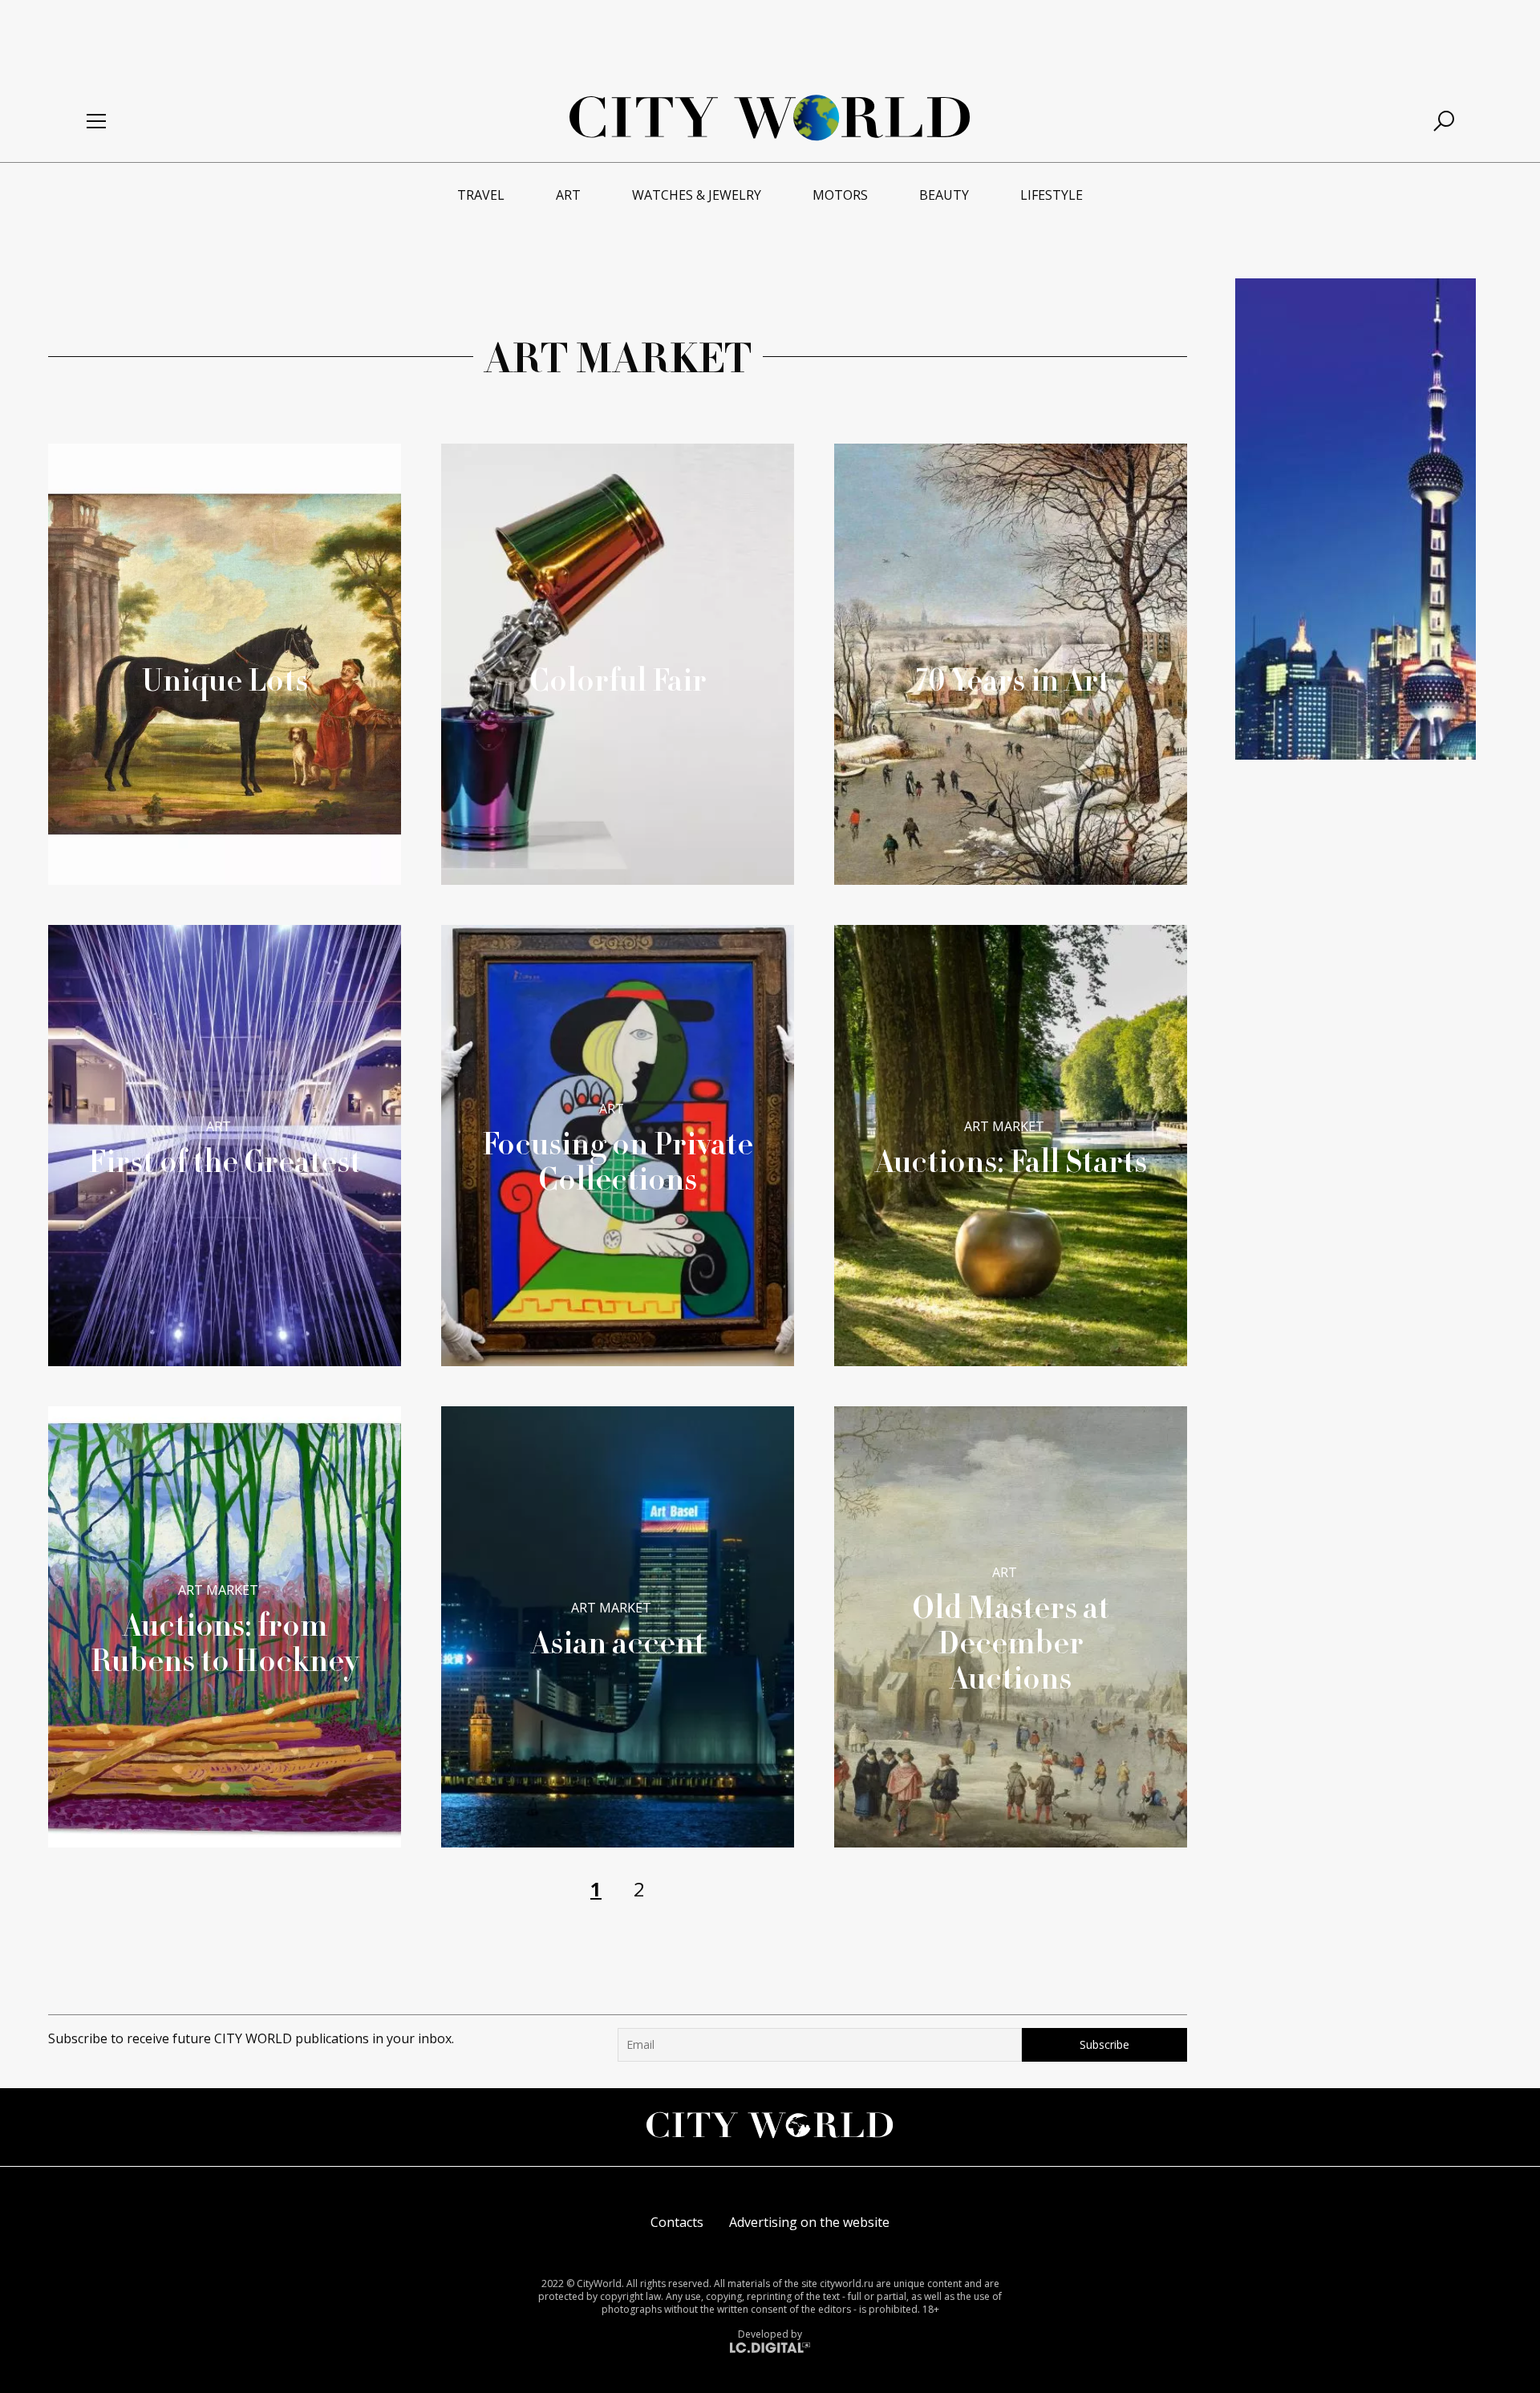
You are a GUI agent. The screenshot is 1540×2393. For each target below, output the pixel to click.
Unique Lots (225, 679)
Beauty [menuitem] (944, 195)
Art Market (1004, 1126)
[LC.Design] (770, 2346)
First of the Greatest (225, 1161)
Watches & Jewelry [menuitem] (697, 195)
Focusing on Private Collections (618, 1161)
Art (219, 1126)
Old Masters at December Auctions (1011, 1642)
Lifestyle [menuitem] (1052, 195)
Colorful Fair (618, 679)
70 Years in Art (1011, 679)
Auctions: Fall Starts (1011, 1161)
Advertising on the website (809, 2222)
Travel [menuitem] (481, 195)
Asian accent (618, 1642)
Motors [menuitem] (840, 195)
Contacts (677, 2222)
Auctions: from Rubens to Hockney (225, 1642)
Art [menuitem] (568, 195)
